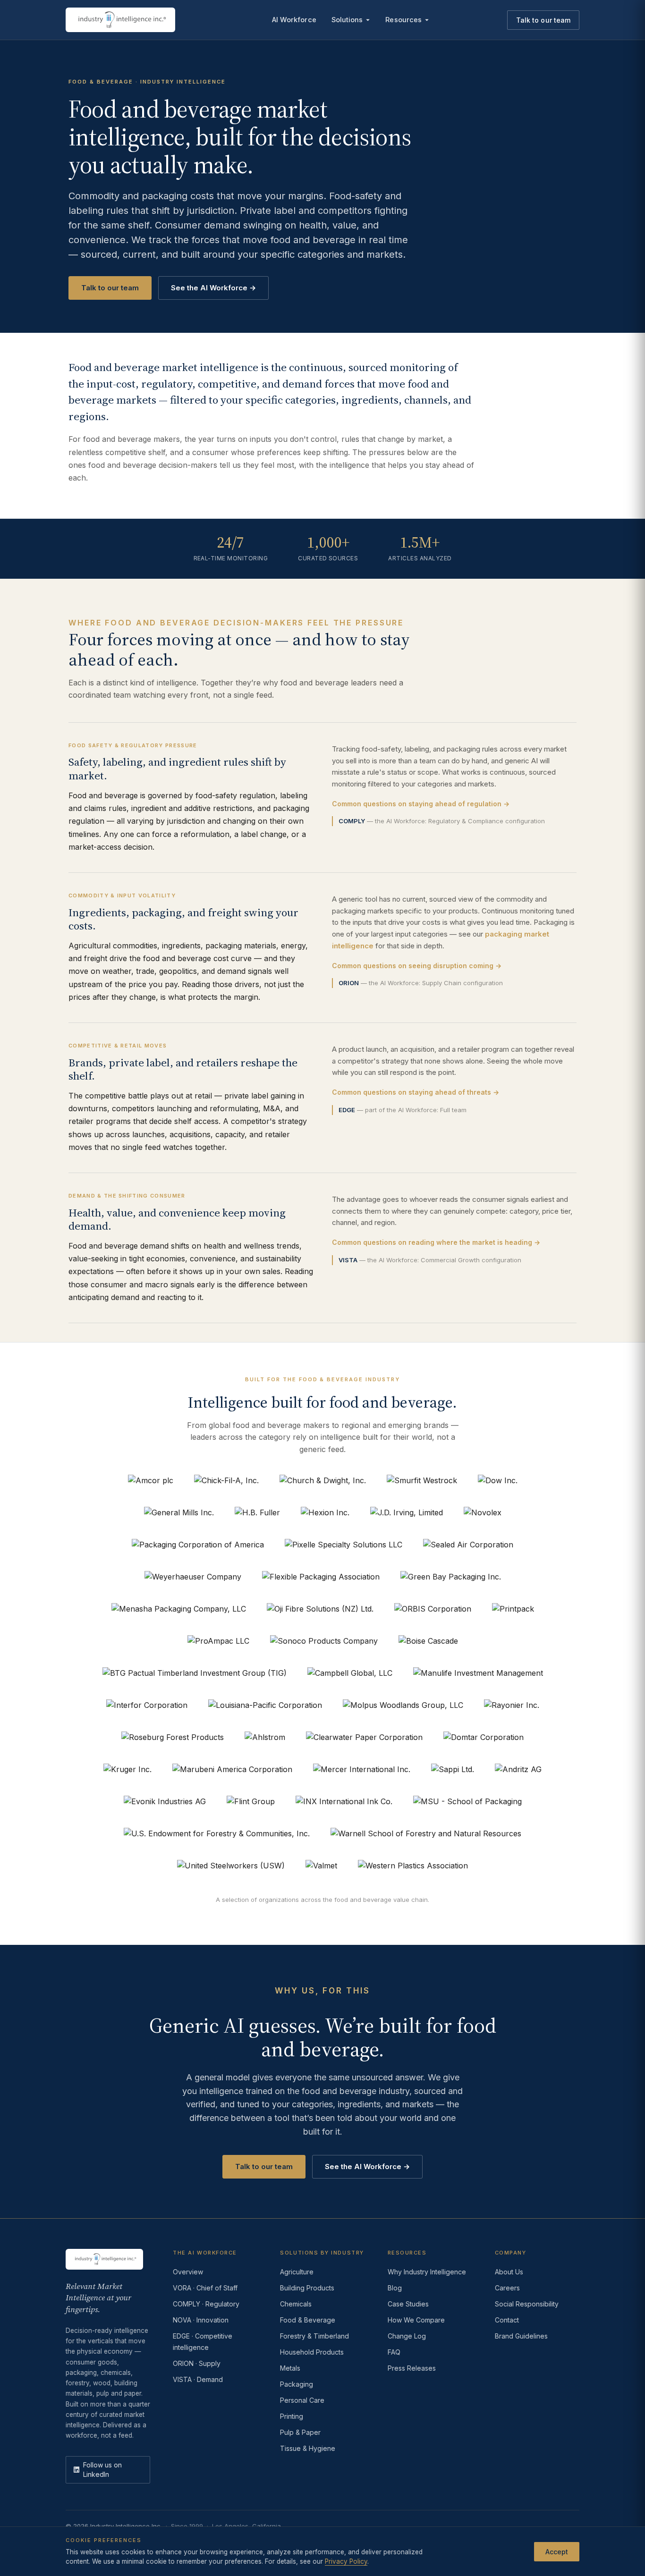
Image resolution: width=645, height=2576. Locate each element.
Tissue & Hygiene (308, 2448)
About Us (509, 2272)
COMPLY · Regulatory (206, 2304)
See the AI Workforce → (213, 288)
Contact (507, 2320)
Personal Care (302, 2400)
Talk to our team (543, 20)
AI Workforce (294, 20)
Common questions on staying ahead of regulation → (421, 804)
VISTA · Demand (198, 2379)
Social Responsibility (527, 2304)
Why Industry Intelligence (427, 2272)
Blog (395, 2288)
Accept (557, 2551)
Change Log (407, 2336)
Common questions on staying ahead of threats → (416, 1092)
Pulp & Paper (300, 2432)
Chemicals (296, 2304)
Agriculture (297, 2272)
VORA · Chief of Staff (205, 2288)
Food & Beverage (308, 2320)
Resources (403, 20)
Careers (507, 2288)
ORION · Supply (197, 2363)
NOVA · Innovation (201, 2320)
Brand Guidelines (521, 2336)
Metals (290, 2368)
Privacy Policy (346, 2561)
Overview (188, 2272)
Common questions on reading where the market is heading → (436, 1242)
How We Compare (416, 2320)
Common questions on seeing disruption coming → (417, 966)
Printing (292, 2416)
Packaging (297, 2384)
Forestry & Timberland (314, 2336)
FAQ (394, 2352)
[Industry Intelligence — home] (120, 20)
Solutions (347, 20)
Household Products (312, 2352)
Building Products (307, 2288)
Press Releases (412, 2368)
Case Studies (408, 2304)
